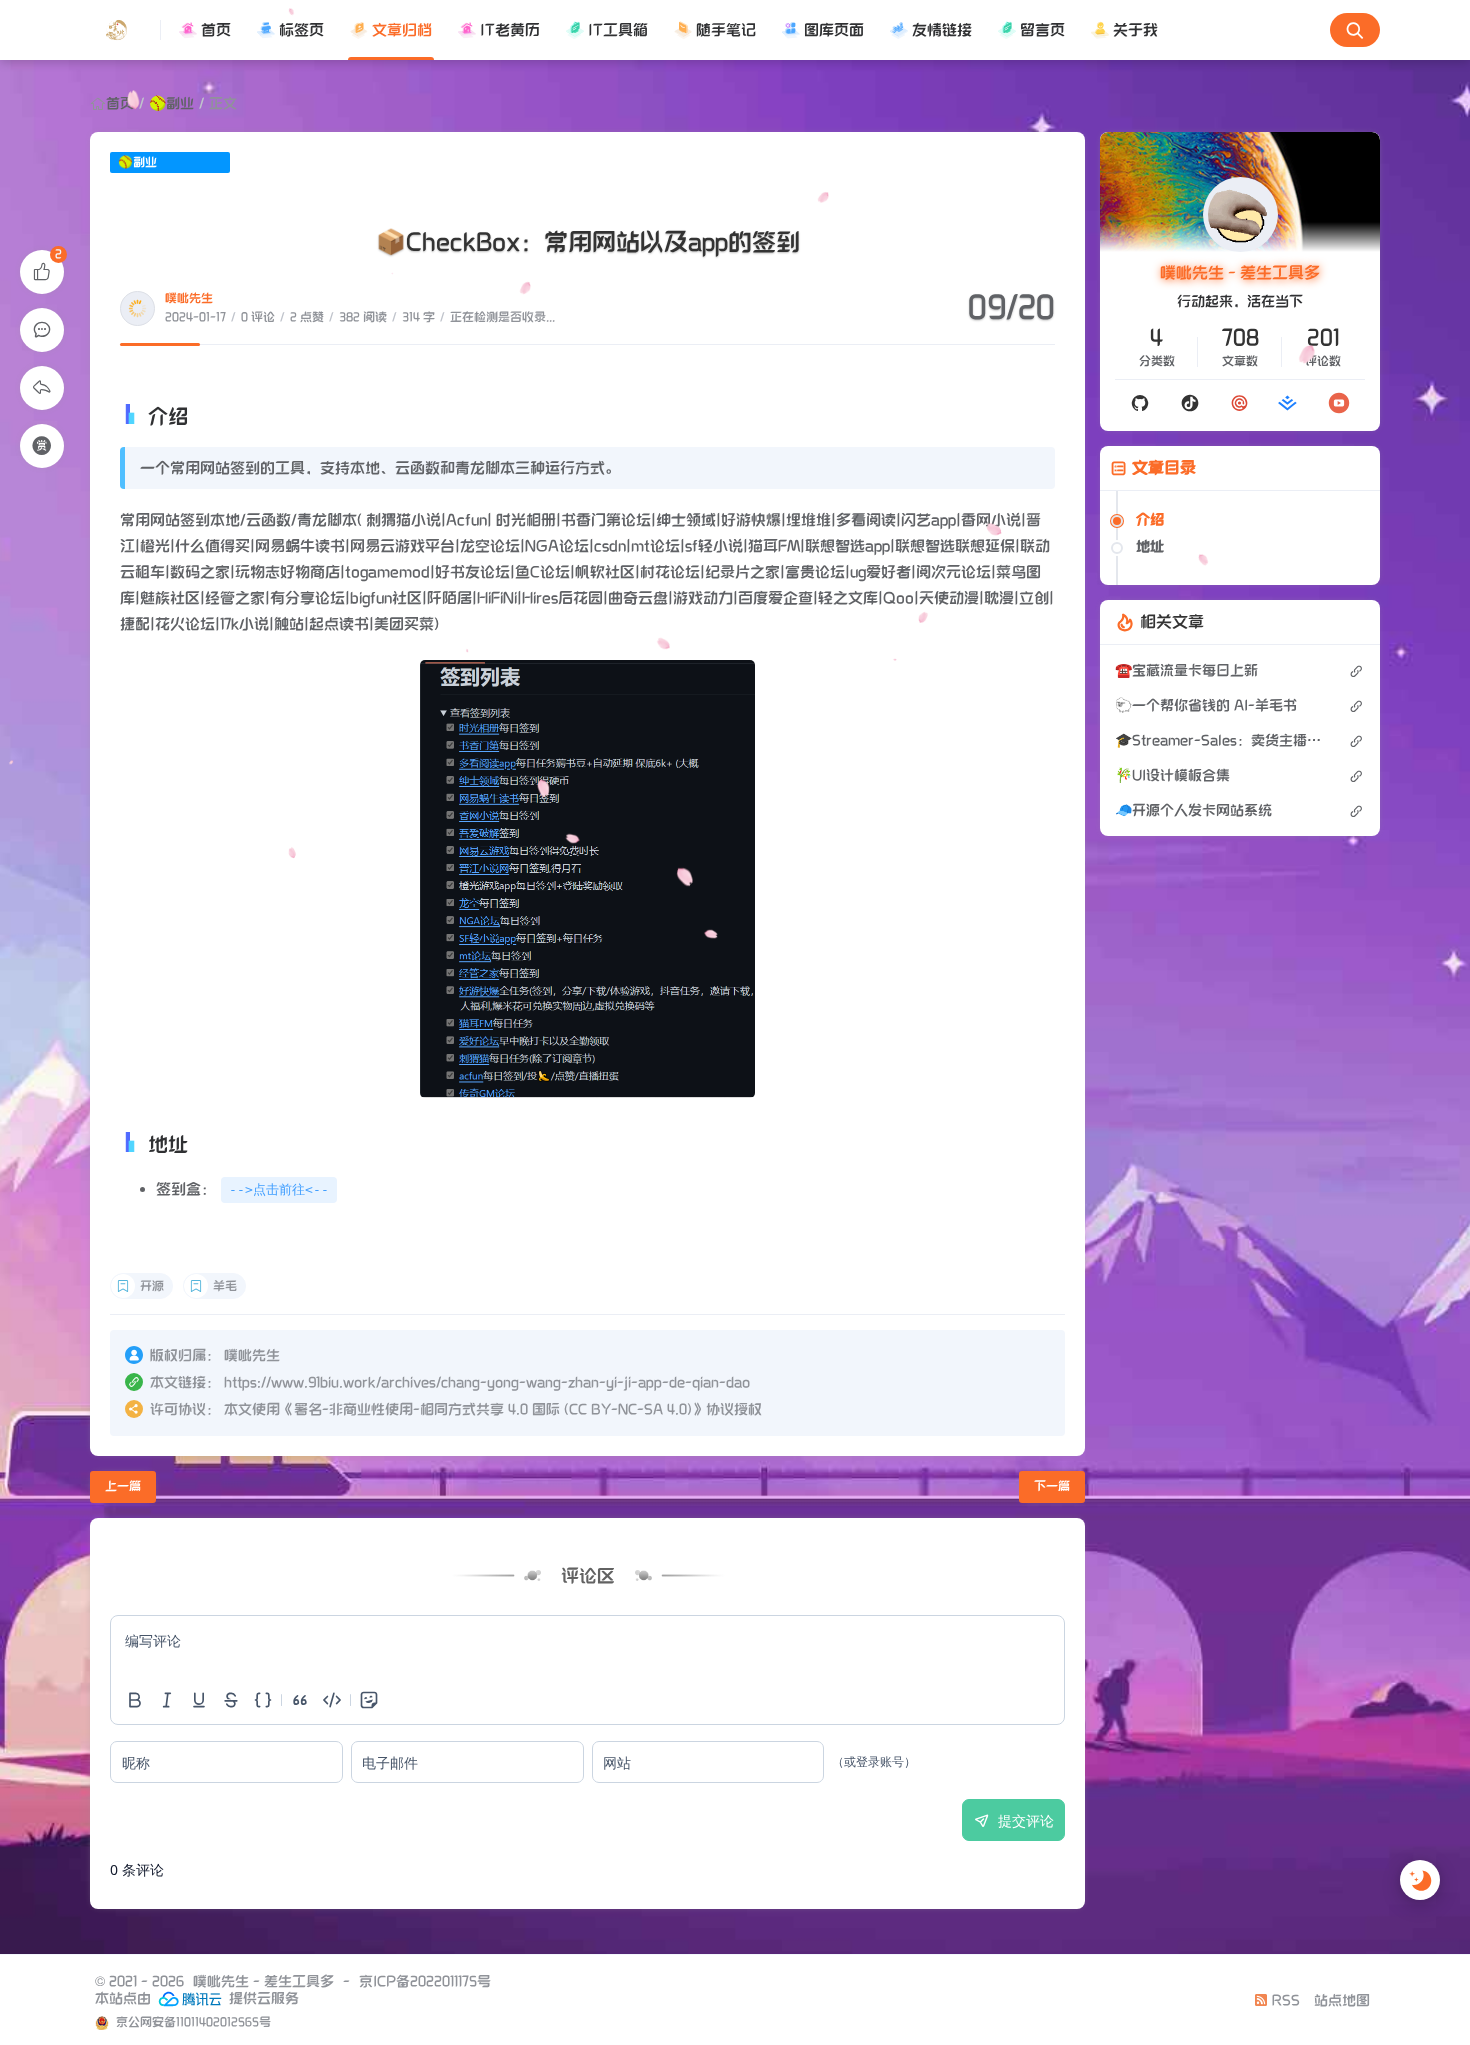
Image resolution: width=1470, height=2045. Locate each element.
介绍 (1150, 519)
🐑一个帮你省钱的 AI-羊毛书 (1206, 705)
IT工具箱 (618, 30)
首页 (216, 30)
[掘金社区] (1288, 403)
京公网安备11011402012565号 (192, 2022)
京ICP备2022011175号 (425, 1981)
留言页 (1042, 30)
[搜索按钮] (1355, 30)
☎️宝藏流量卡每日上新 (1186, 670)
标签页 (301, 30)
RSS (1284, 2000)
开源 (152, 1286)
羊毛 (225, 1286)
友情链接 (942, 30)
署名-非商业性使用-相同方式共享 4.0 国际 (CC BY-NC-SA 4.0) (493, 1409)
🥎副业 (171, 103)
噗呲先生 (189, 298)
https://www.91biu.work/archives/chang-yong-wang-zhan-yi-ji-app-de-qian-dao (487, 1382)
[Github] (1140, 403)
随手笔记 (726, 30)
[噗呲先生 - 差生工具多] (125, 30)
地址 (1150, 546)
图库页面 (834, 30)
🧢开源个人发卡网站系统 (1193, 810)
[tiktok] (1190, 403)
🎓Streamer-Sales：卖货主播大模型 (1221, 740)
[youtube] (1338, 402)
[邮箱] (1239, 403)
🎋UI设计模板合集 (1172, 775)
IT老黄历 (510, 30)
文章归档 (402, 30)
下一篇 (1052, 1486)
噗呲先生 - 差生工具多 (1240, 273)
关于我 (1135, 30)
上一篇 (123, 1486)
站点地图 (1342, 2000)
